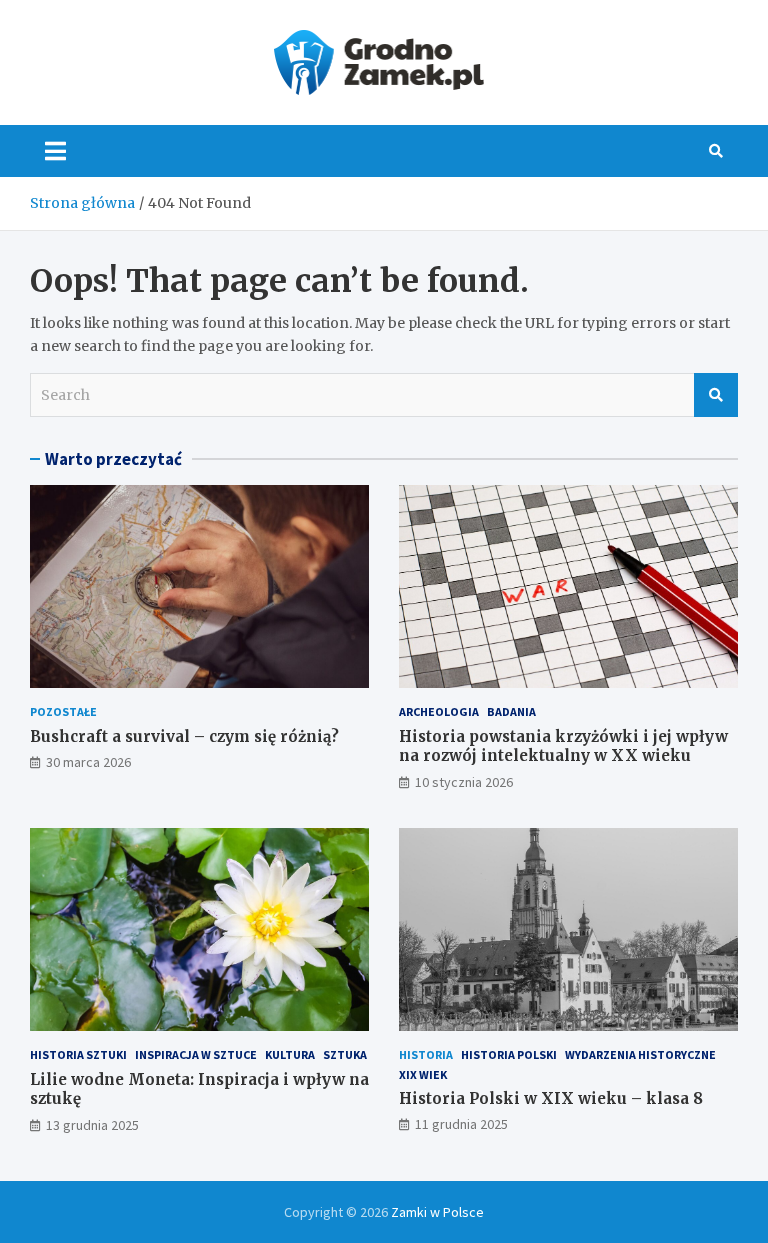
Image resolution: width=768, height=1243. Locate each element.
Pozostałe (63, 711)
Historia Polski (509, 1054)
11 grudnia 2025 (461, 1124)
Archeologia (439, 711)
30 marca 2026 (88, 762)
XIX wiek (423, 1074)
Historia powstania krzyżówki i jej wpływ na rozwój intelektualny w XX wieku (563, 746)
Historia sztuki (78, 1054)
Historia (426, 1054)
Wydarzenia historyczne (640, 1054)
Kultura (290, 1054)
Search (716, 395)
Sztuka (345, 1054)
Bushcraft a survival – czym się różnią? (184, 736)
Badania (511, 711)
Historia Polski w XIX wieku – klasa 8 (551, 1098)
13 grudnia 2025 (92, 1125)
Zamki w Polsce (437, 1212)
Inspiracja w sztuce (196, 1054)
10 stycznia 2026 (464, 782)
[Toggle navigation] (55, 151)
